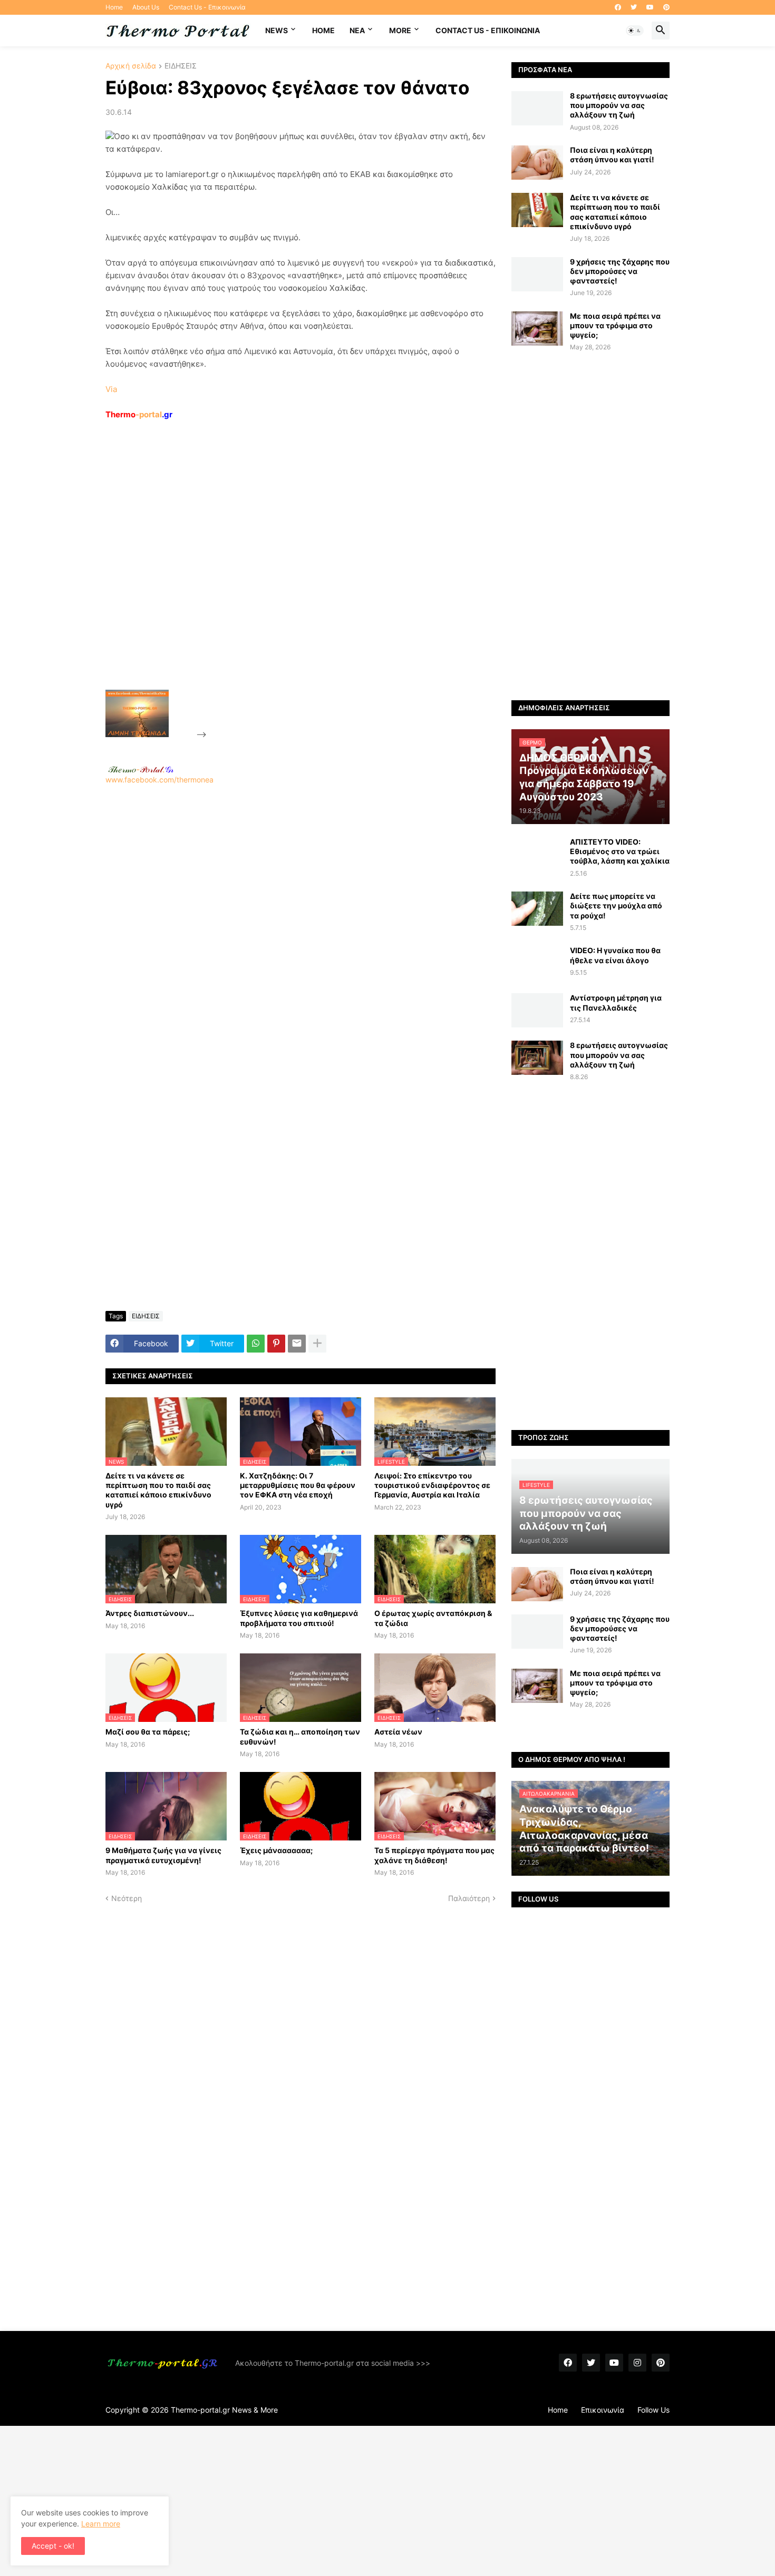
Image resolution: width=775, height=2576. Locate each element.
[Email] (297, 1344)
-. (141, 769)
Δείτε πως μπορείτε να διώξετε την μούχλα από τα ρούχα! (616, 905)
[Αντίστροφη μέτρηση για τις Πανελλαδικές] (537, 1010)
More (400, 30)
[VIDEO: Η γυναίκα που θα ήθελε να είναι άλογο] (537, 963)
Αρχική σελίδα (131, 66)
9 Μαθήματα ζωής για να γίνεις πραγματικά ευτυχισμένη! (163, 1855)
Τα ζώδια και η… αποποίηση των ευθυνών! (300, 1736)
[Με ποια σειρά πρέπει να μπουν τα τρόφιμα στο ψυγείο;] (537, 329)
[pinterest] (666, 7)
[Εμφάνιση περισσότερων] (317, 1344)
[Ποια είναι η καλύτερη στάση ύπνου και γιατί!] (537, 163)
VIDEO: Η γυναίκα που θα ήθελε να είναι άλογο (615, 955)
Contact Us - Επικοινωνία (207, 7)
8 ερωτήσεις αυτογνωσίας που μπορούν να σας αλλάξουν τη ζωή (619, 105)
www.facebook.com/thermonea (159, 780)
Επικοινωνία (603, 2410)
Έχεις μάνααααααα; (276, 1850)
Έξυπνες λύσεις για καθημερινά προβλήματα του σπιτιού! (299, 1618)
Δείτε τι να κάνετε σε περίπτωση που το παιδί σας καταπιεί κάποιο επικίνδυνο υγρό (158, 1490)
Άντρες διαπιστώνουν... (150, 1613)
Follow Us (653, 2410)
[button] (635, 31)
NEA (357, 30)
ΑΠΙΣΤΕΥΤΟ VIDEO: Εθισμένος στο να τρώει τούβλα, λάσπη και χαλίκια (620, 851)
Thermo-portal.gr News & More (224, 2410)
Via (111, 389)
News (277, 30)
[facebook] (618, 7)
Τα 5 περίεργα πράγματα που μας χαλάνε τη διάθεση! (434, 1855)
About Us (146, 7)
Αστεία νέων (398, 1732)
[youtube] (650, 7)
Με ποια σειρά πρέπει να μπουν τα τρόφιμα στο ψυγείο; (615, 325)
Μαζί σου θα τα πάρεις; (148, 1732)
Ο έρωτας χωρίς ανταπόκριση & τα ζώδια (433, 1618)
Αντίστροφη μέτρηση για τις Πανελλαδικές (616, 1002)
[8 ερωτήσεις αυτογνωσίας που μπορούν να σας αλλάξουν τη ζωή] (537, 108)
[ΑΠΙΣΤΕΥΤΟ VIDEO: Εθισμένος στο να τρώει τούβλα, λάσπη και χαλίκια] (537, 854)
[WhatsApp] (256, 1344)
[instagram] (637, 2363)
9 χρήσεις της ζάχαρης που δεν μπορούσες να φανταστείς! (620, 271)
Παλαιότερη (469, 1898)
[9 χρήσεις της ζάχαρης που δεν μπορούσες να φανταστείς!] (537, 274)
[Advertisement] (288, 579)
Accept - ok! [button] (53, 2546)
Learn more (101, 2524)
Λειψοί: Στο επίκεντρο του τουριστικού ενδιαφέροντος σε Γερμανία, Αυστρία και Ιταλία (432, 1485)
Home (114, 7)
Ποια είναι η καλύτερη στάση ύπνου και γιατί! (612, 155)
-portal (139, 414)
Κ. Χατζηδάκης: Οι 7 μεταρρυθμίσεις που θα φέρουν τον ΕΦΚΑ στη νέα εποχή (298, 1485)
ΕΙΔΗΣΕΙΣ (181, 66)
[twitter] (634, 7)
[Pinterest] (276, 1344)
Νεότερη (127, 1898)
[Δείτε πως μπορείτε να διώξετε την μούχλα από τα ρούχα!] (537, 909)
